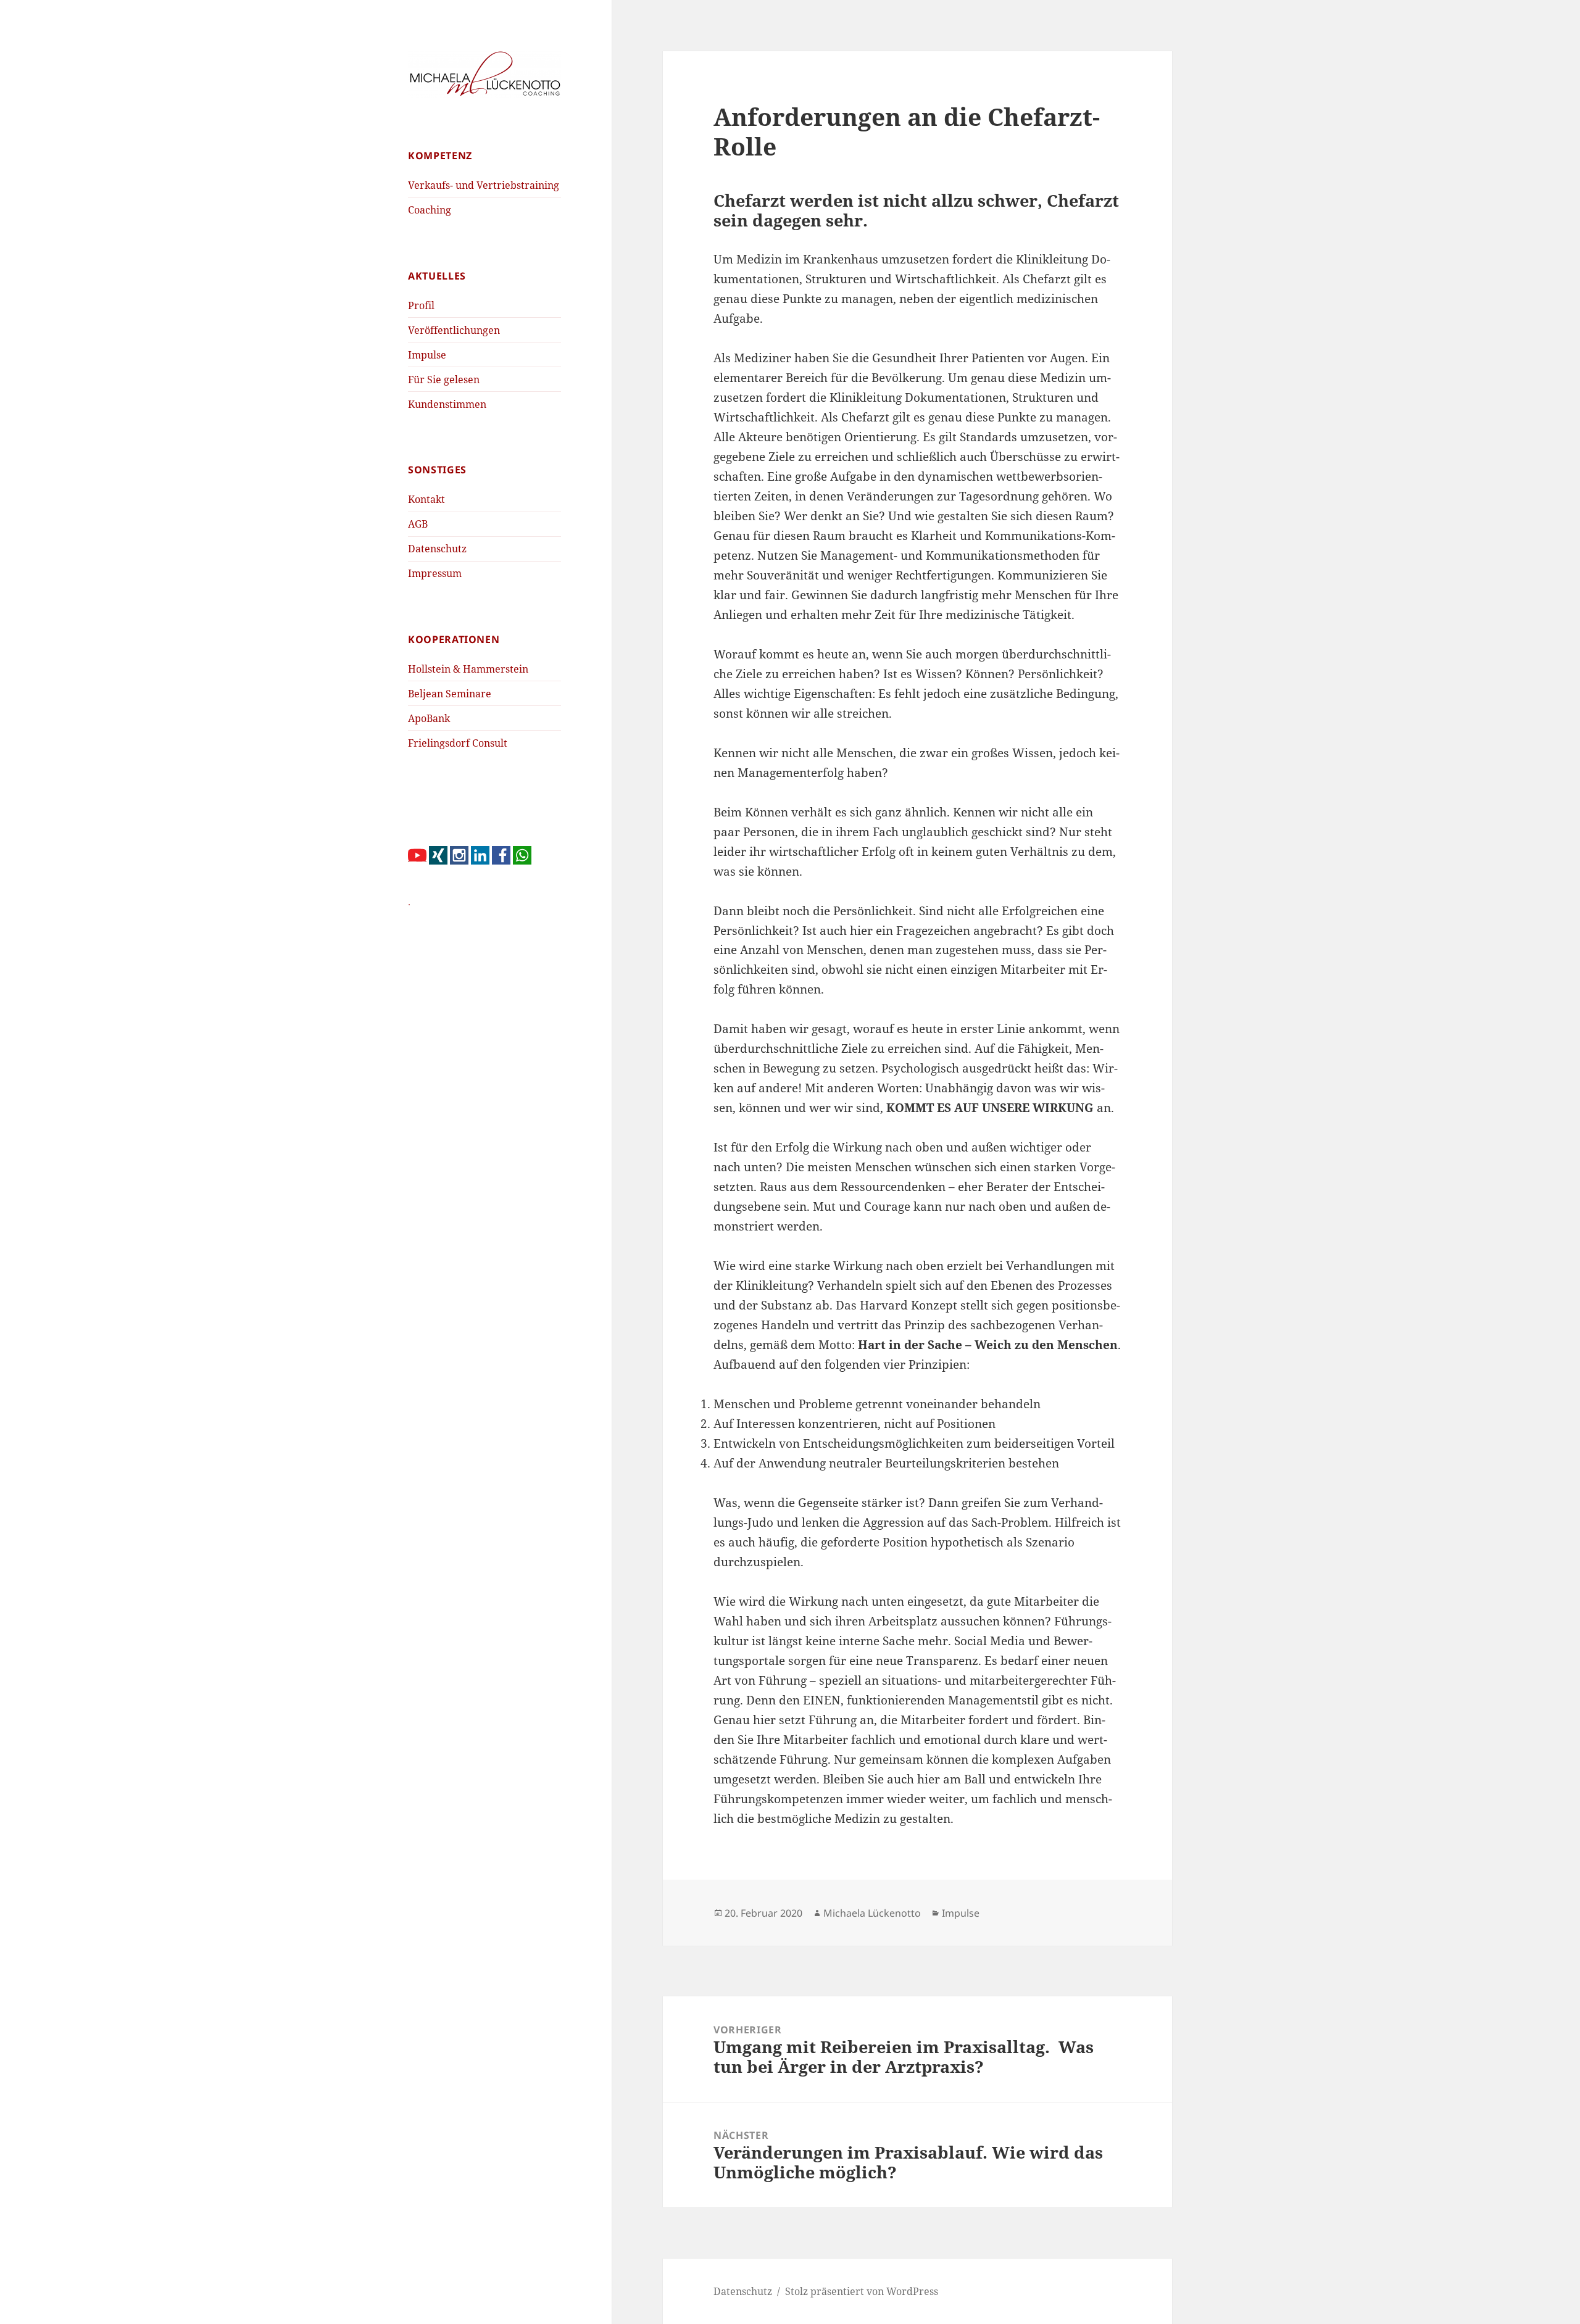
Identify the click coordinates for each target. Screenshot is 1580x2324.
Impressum (435, 573)
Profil (421, 305)
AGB (418, 524)
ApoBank (429, 718)
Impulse (427, 355)
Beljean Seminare (450, 694)
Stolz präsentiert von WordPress (862, 2291)
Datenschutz (437, 549)
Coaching (430, 210)
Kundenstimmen (447, 404)
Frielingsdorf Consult (458, 743)
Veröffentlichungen (454, 330)
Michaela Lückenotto (872, 1913)
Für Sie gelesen (444, 380)
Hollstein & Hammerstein (468, 669)
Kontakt (426, 499)
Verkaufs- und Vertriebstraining (484, 185)
